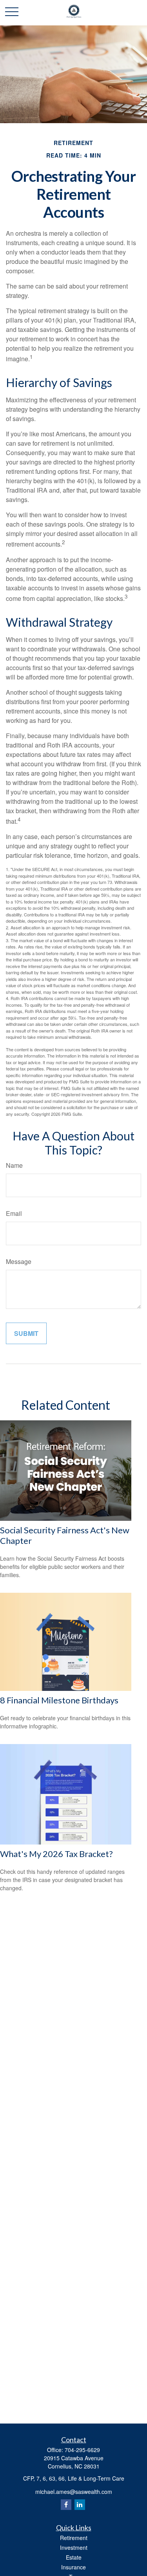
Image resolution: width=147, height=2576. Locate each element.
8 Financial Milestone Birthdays (59, 1700)
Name (14, 1165)
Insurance (73, 2567)
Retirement (74, 2538)
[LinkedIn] (80, 2505)
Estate (74, 2557)
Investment (74, 2547)
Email (14, 1213)
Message (19, 1261)
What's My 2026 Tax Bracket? (56, 1854)
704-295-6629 (82, 2450)
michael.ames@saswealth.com (74, 2492)
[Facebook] (66, 2505)
